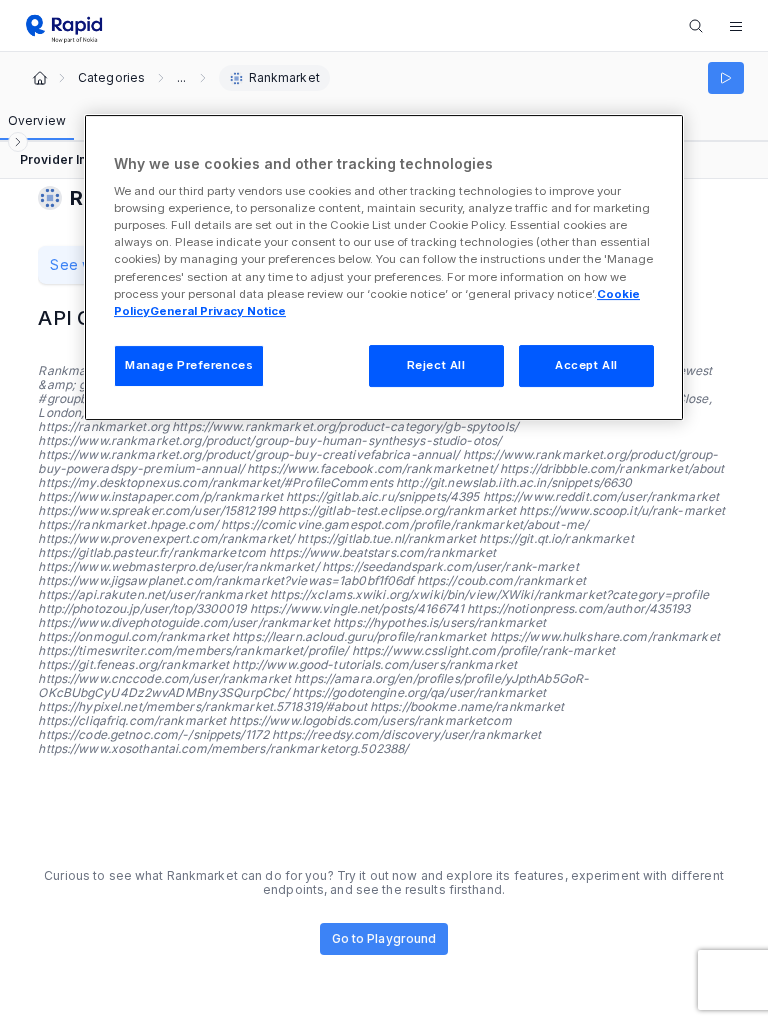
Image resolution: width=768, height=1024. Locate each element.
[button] (736, 26)
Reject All (436, 365)
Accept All (586, 365)
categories (111, 78)
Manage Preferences (189, 365)
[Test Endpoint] (726, 78)
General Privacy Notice (218, 311)
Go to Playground (384, 938)
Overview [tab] (37, 120)
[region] (384, 267)
